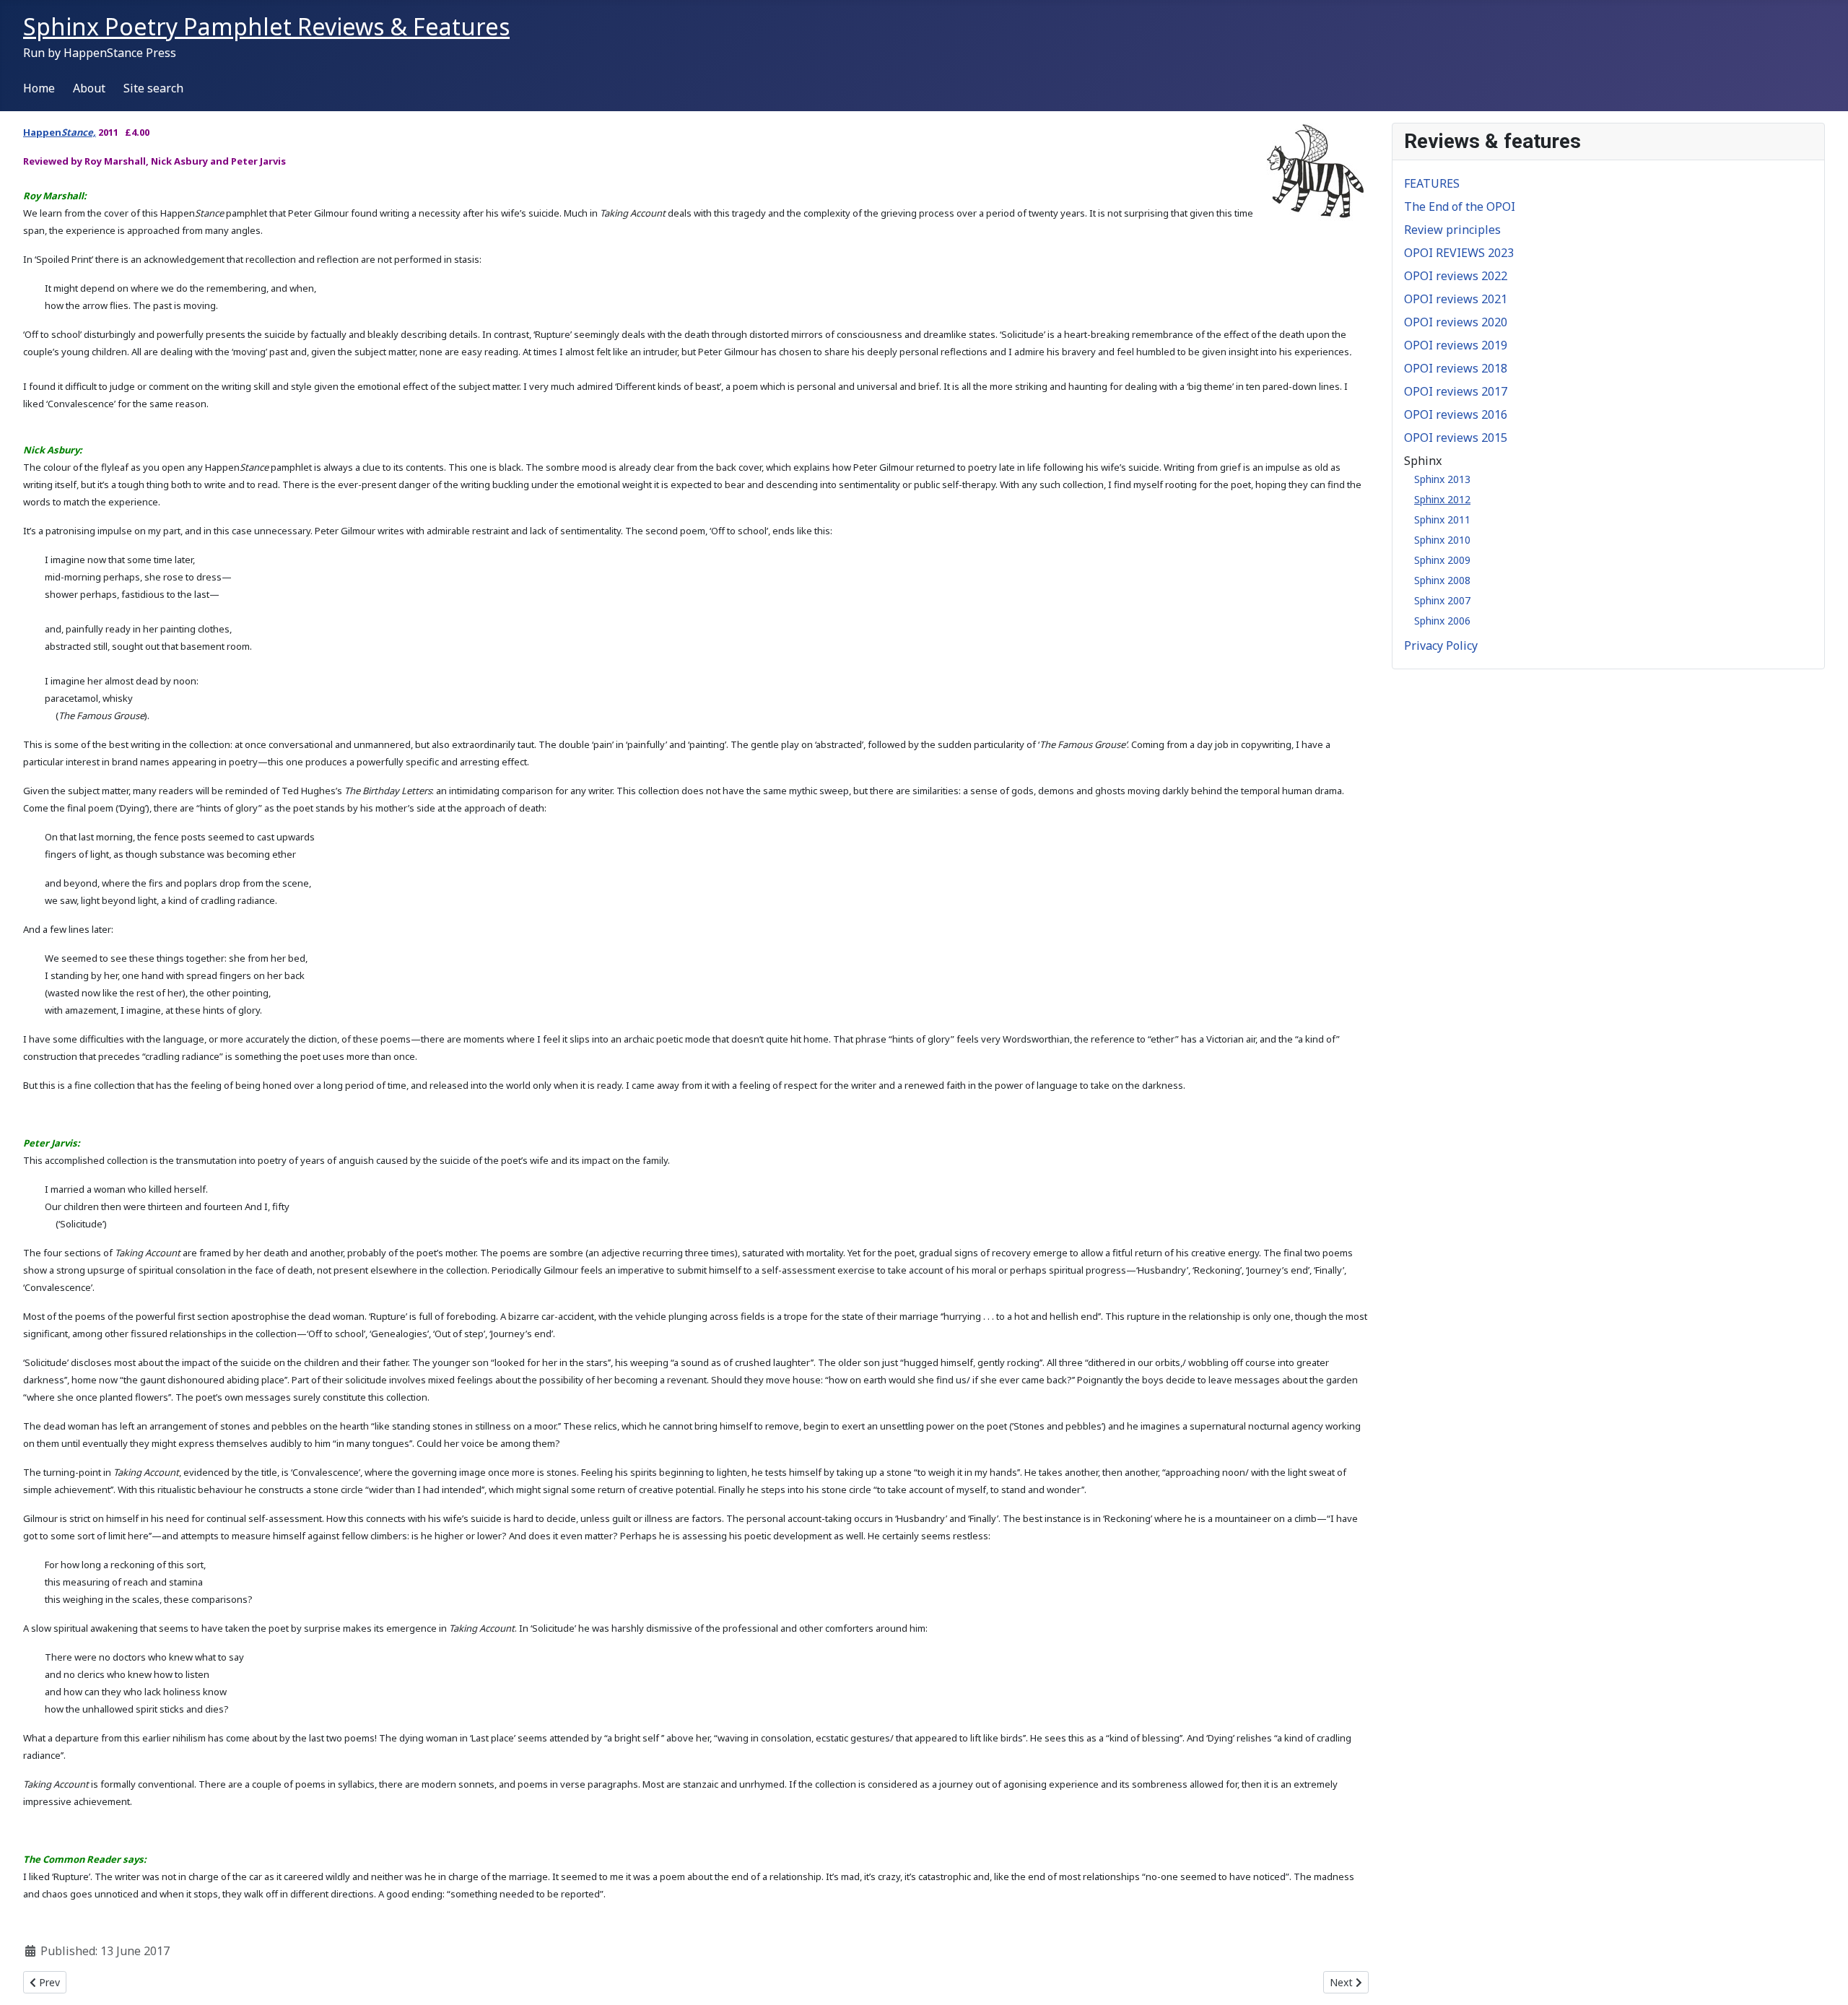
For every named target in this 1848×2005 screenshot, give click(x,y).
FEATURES (1432, 183)
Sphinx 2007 (1442, 600)
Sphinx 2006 (1442, 621)
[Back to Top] (1823, 1978)
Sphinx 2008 (1442, 580)
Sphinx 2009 (1442, 560)
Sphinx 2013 (1442, 479)
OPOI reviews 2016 (1456, 414)
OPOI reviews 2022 (1456, 276)
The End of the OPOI (1460, 206)
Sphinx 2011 (1442, 519)
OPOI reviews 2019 (1456, 345)
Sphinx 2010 (1442, 540)
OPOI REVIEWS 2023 (1459, 253)
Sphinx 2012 (1442, 499)
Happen (42, 132)
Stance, (79, 132)
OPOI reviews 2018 (1456, 368)
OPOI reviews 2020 (1456, 322)
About (89, 88)
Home (39, 88)
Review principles (1452, 230)
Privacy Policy (1441, 645)
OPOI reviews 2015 (1456, 438)
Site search (153, 88)
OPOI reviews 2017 (1456, 391)
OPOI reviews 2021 (1456, 299)
